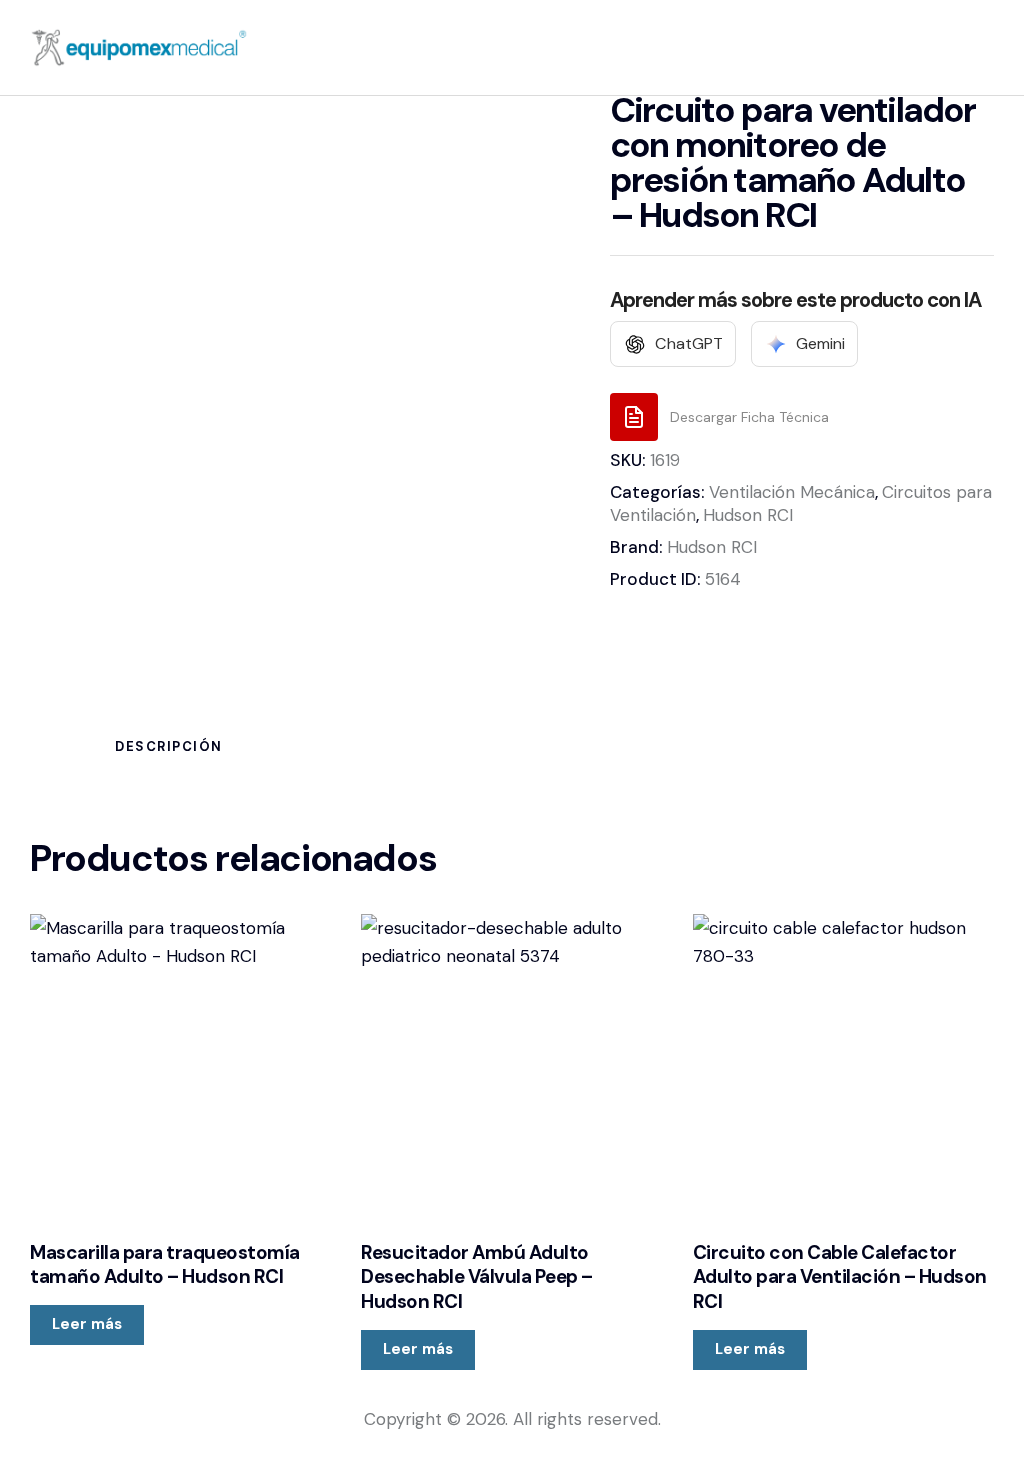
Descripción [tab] (169, 746)
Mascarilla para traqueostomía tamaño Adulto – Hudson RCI (165, 1265)
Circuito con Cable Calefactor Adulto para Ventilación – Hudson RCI (840, 1277)
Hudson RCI (748, 515)
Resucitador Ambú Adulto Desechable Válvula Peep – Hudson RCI (477, 1277)
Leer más (87, 1324)
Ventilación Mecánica (792, 492)
